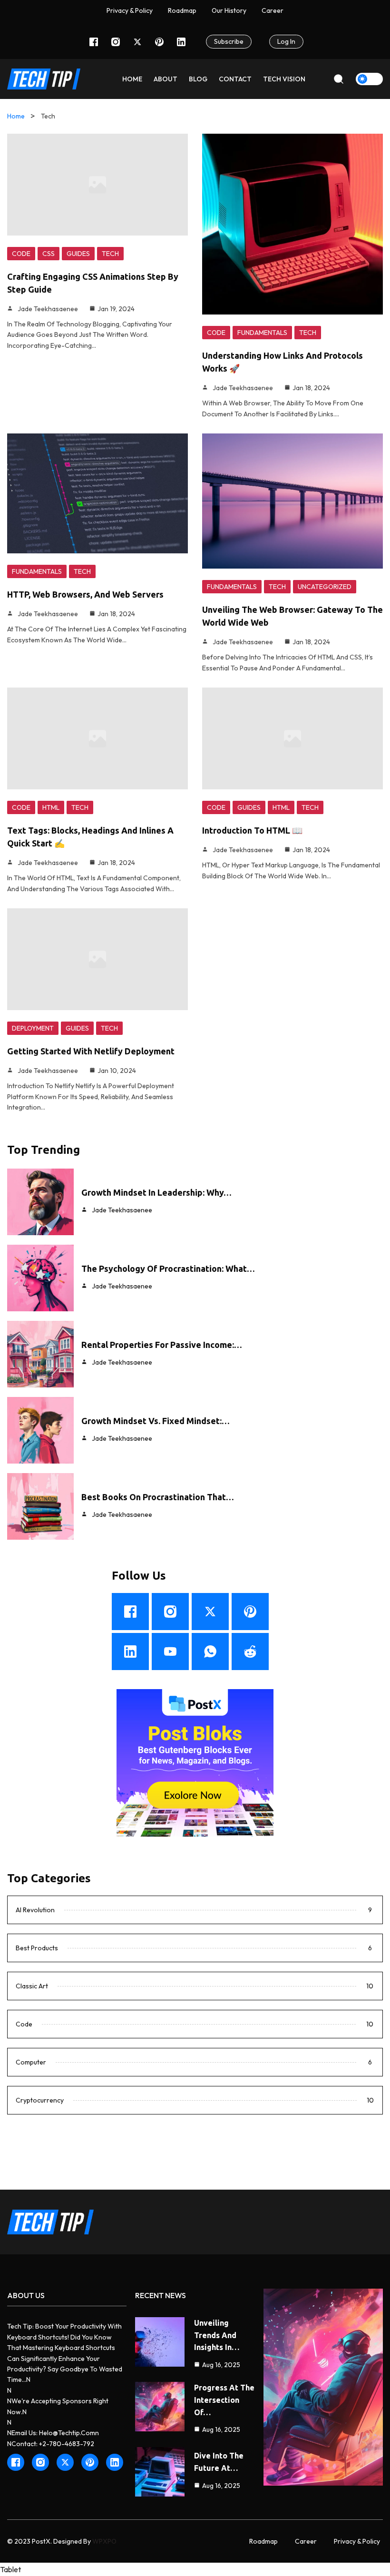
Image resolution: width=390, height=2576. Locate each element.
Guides (78, 254)
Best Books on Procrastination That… (158, 1497)
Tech (110, 254)
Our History (229, 10)
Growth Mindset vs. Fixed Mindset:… (156, 1421)
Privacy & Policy (130, 10)
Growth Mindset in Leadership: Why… (156, 1192)
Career (306, 2541)
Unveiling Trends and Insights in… (217, 2335)
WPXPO (104, 2541)
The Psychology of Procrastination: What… (168, 1268)
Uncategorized (325, 587)
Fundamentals (262, 333)
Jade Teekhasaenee (48, 309)
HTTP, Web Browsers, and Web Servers (85, 594)
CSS (49, 254)
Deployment (33, 1028)
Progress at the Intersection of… (224, 2400)
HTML (51, 807)
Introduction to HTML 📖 (252, 830)
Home (16, 116)
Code (21, 254)
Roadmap (182, 10)
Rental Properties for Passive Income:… (162, 1345)
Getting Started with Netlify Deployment (91, 1051)
